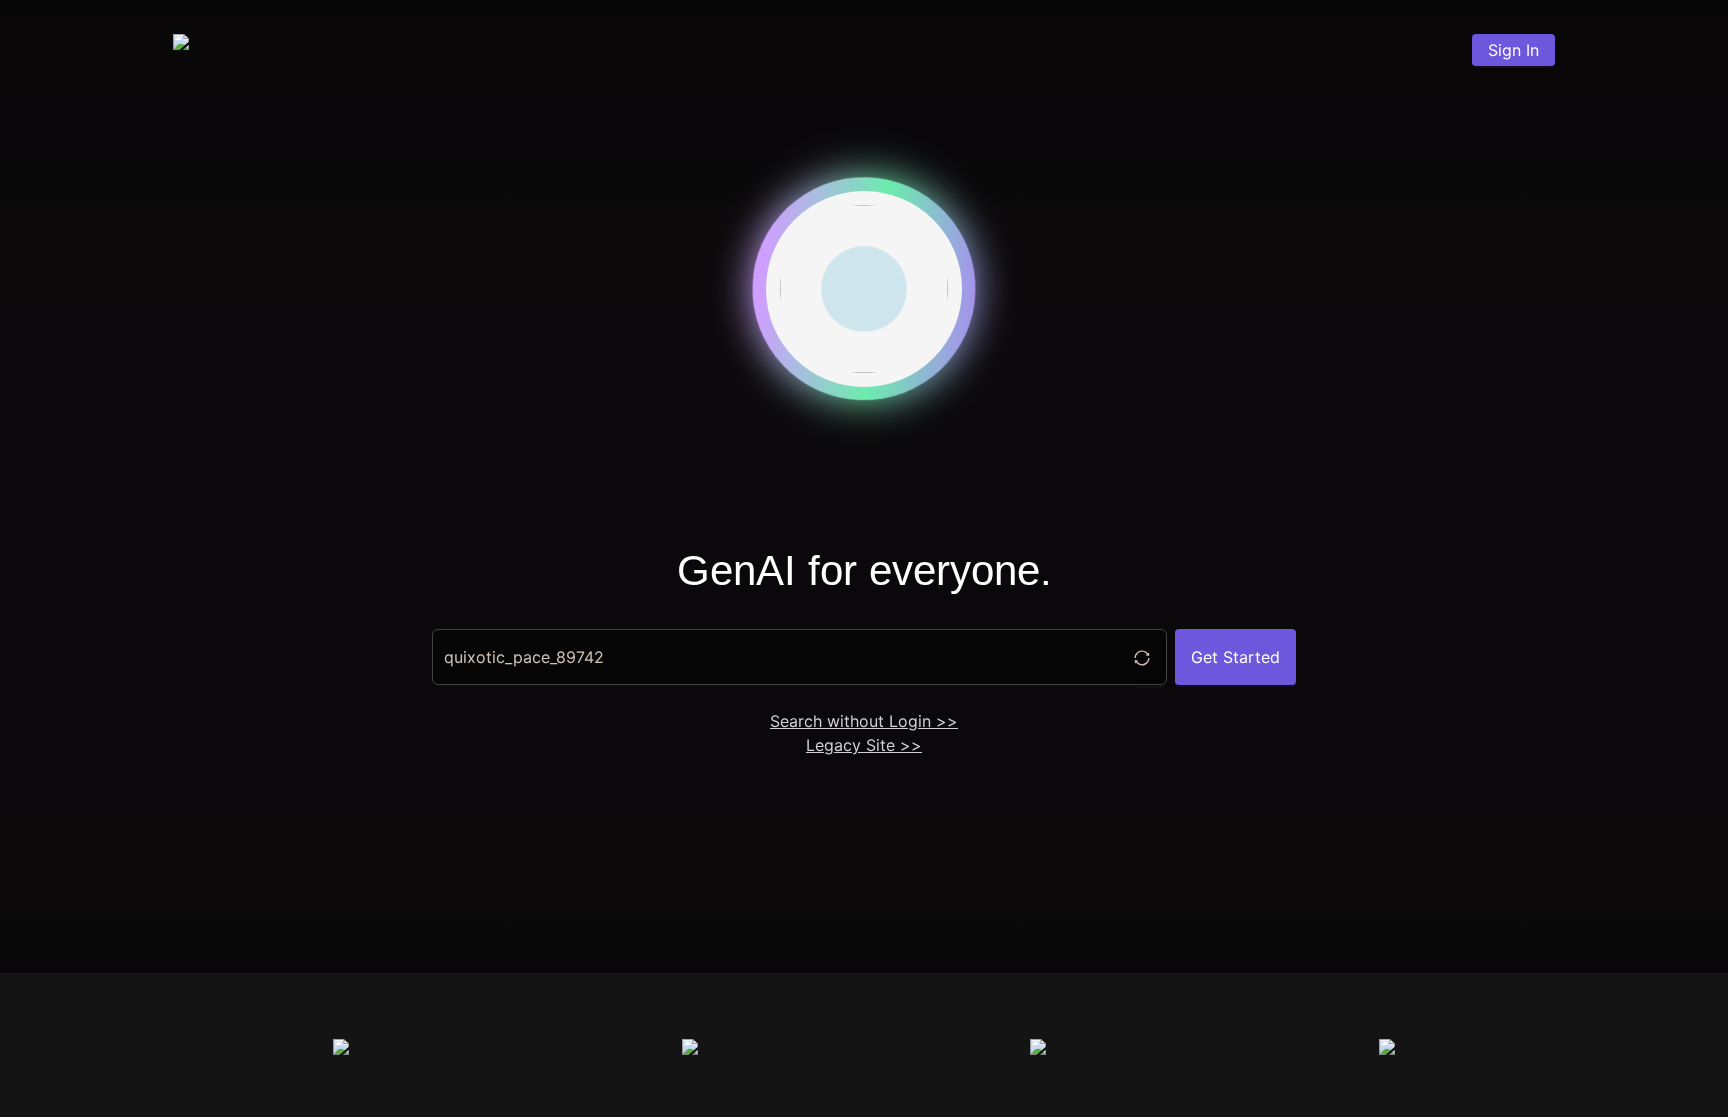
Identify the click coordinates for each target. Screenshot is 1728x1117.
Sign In (1513, 50)
